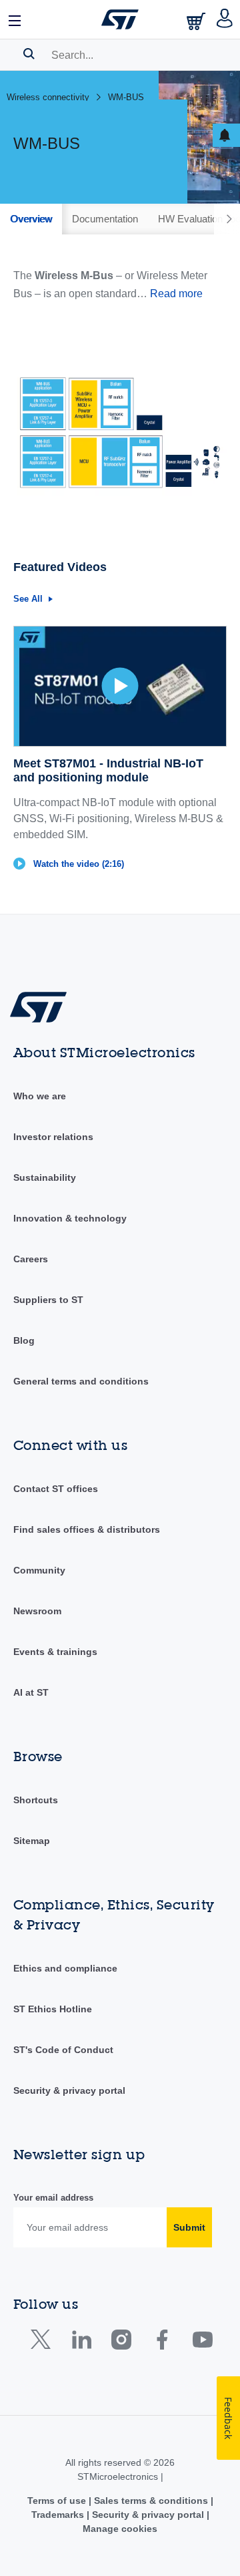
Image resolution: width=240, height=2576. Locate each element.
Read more (176, 294)
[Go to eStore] (197, 21)
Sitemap (32, 1841)
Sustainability (45, 1177)
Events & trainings (55, 1652)
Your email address (53, 2198)
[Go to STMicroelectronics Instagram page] (121, 2343)
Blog (24, 1340)
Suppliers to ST (48, 1300)
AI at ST (31, 1692)
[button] (15, 19)
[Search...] (29, 53)
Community (39, 1570)
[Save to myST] (226, 135)
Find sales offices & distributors (87, 1529)
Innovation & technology (70, 1218)
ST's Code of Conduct (63, 2050)
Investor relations (53, 1137)
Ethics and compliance (65, 1968)
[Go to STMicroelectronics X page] (44, 2343)
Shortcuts (36, 1800)
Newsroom (37, 1611)
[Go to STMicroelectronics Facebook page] (162, 2343)
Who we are (40, 1096)
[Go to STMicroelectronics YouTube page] (202, 2343)
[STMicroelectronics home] (120, 19)
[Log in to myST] (225, 19)
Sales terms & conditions (151, 2501)
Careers (31, 1259)
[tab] (31, 219)
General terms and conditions (81, 1381)
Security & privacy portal (69, 2090)
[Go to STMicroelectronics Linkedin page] (81, 2343)
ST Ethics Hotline (53, 2009)
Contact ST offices (56, 1489)
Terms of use (58, 2501)
